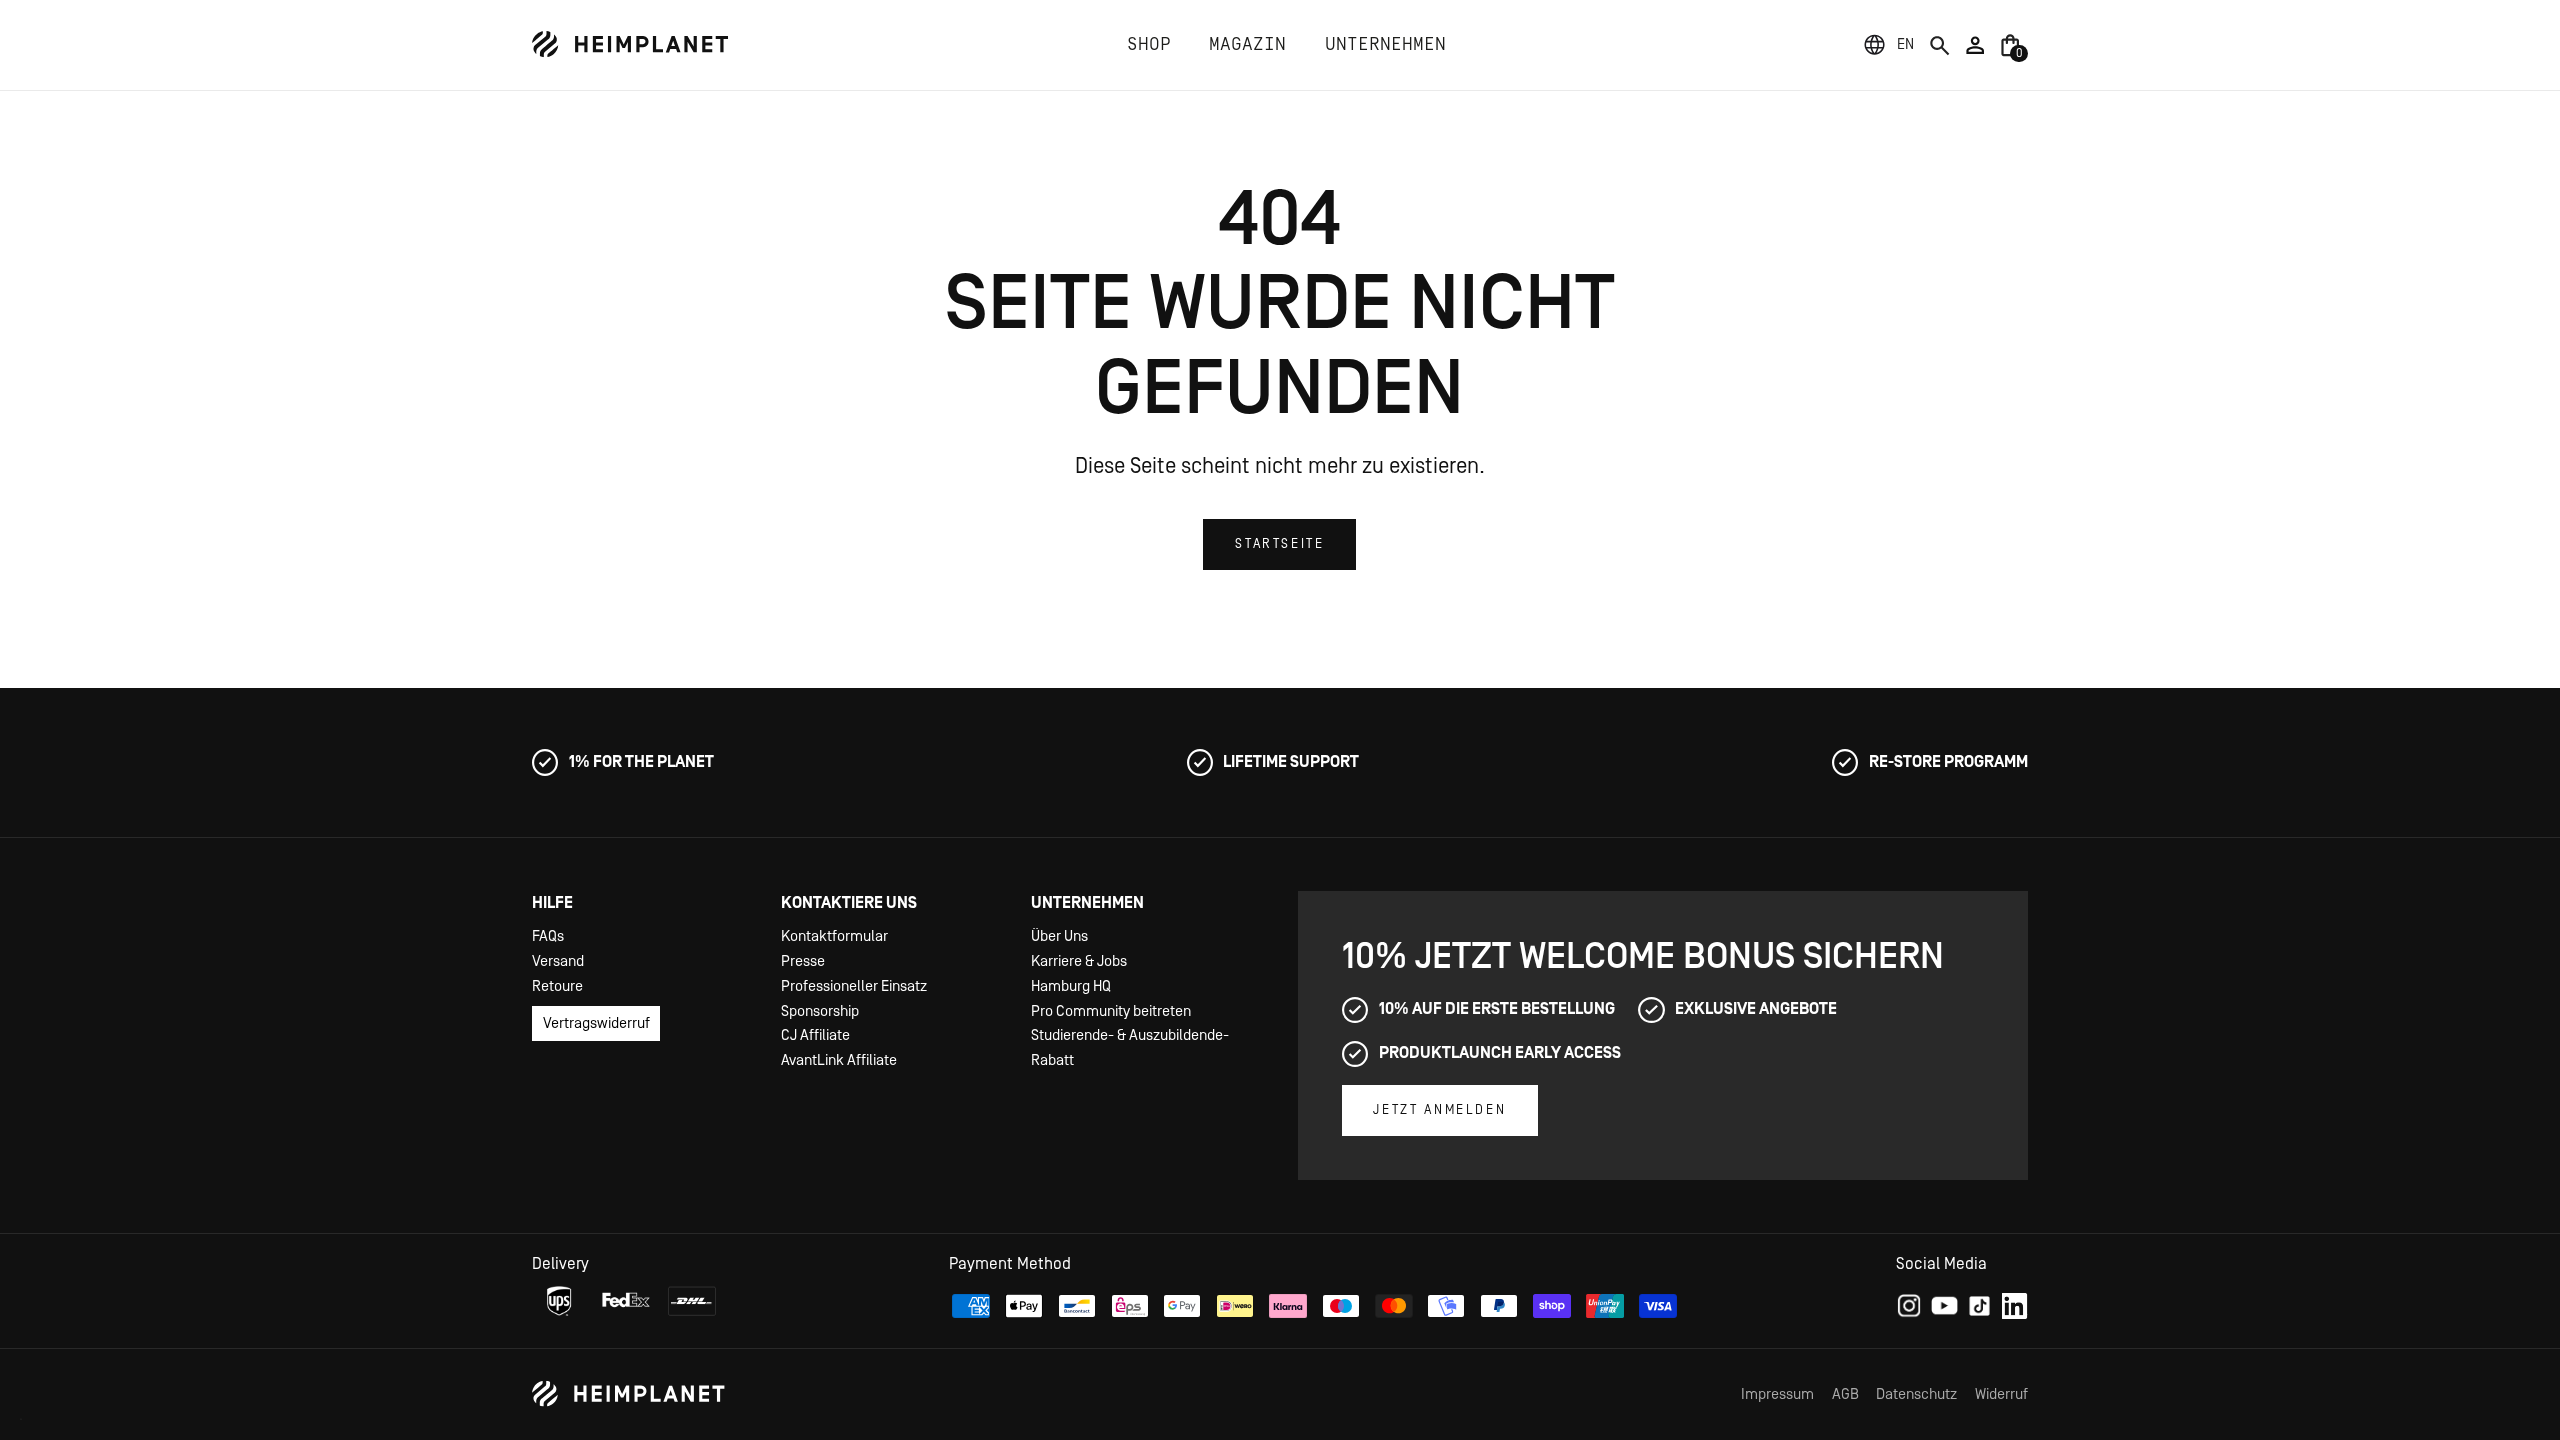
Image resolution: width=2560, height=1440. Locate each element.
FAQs (548, 936)
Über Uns (1059, 936)
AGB (1845, 1394)
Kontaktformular (834, 936)
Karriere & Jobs (1079, 961)
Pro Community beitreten (1111, 1011)
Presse (803, 961)
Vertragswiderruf (596, 1023)
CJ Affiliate (815, 1035)
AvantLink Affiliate (839, 1060)
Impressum (1777, 1394)
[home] (630, 44)
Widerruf (2001, 1394)
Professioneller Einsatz (854, 986)
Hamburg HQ (1071, 986)
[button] (1905, 45)
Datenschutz (1916, 1394)
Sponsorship (820, 1011)
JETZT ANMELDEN (1439, 1110)
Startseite (1279, 544)
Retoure (557, 986)
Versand (558, 961)
